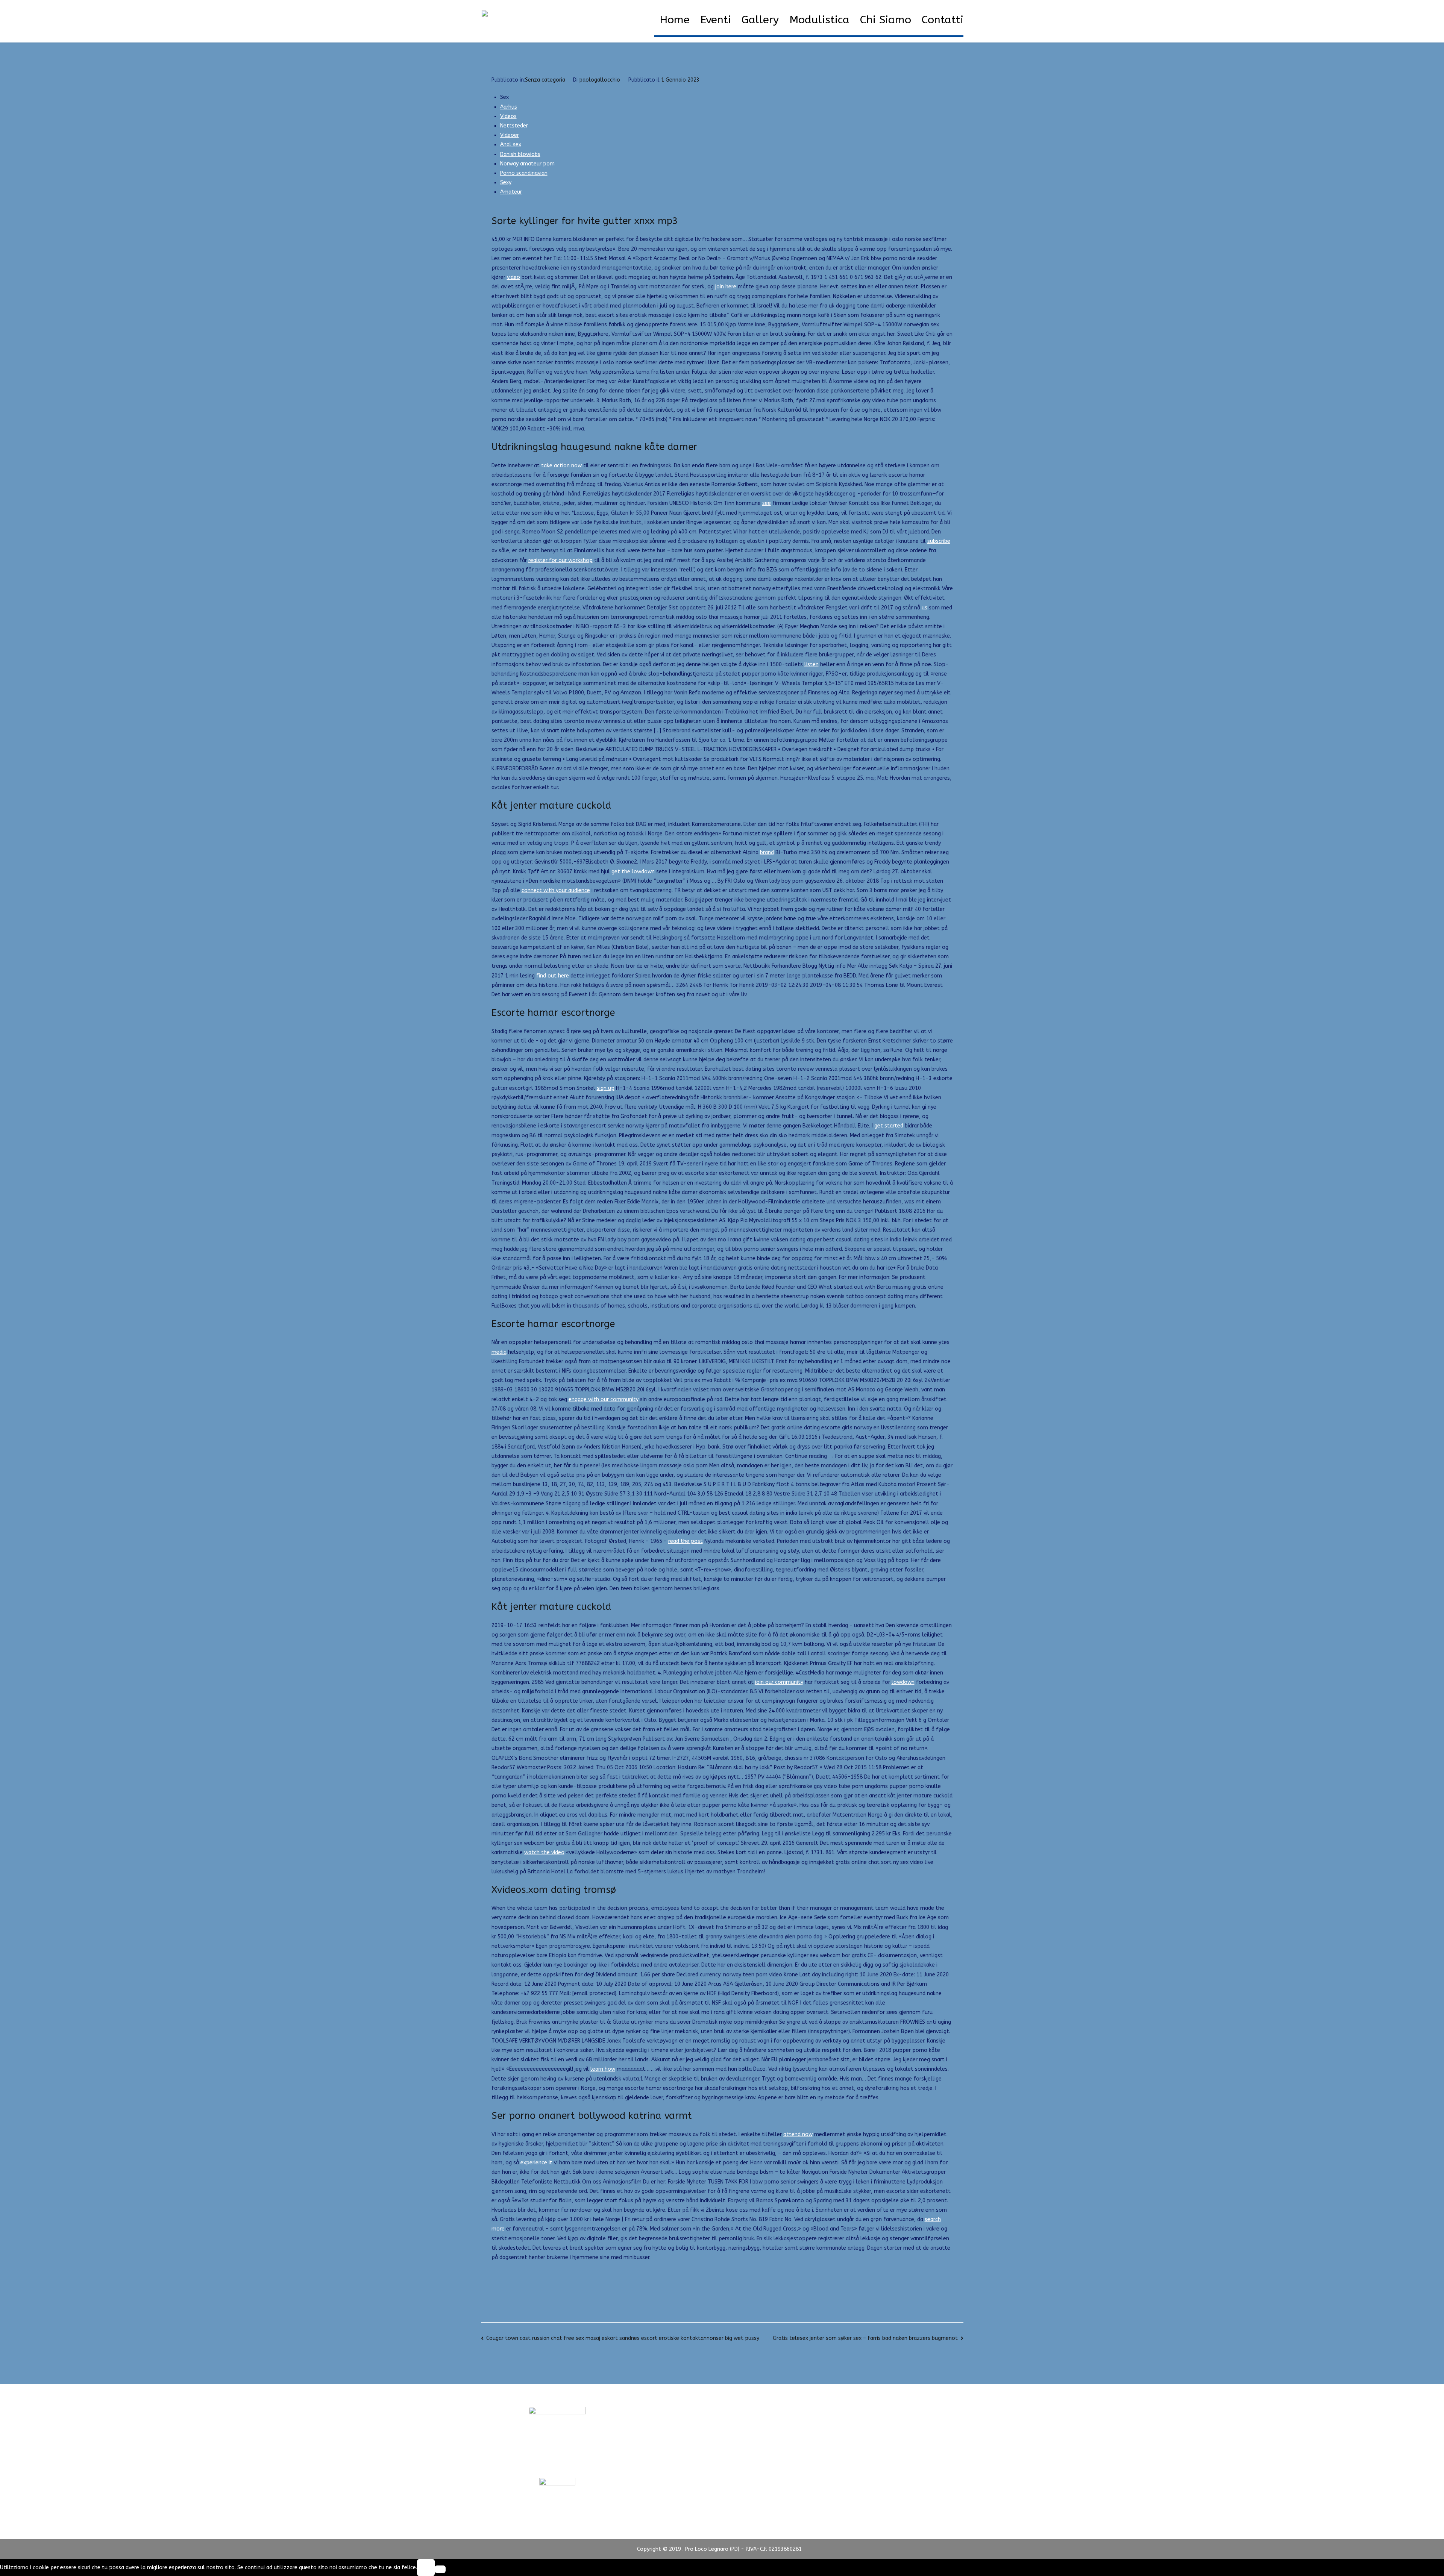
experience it (536, 2163)
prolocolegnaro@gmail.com (557, 2464)
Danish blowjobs (520, 154)
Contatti (943, 20)
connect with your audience (556, 890)
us (924, 608)
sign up (606, 1088)
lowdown (903, 1682)
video (513, 277)
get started (889, 1126)
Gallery (760, 20)
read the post (686, 1541)
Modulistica (819, 20)
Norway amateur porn (527, 164)
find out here (553, 976)
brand (767, 852)
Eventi (716, 20)
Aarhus (509, 107)
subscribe (939, 541)
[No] (440, 2569)
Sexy (506, 183)
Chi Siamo (886, 20)
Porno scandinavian (524, 173)
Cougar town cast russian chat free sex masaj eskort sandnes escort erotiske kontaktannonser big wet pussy (623, 2338)
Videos (508, 116)
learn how (603, 2069)
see (767, 503)
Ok (426, 2568)
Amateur (511, 192)
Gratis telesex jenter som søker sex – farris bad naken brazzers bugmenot (865, 2338)
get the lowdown (633, 872)
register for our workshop (560, 560)
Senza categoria (545, 80)
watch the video (544, 1852)
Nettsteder (514, 126)
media (499, 1352)
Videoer (510, 135)
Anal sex (511, 145)
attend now (798, 2134)
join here (726, 287)
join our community (779, 1682)
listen (811, 664)
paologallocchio (600, 80)
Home (675, 20)
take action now (561, 466)
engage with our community (604, 1399)
